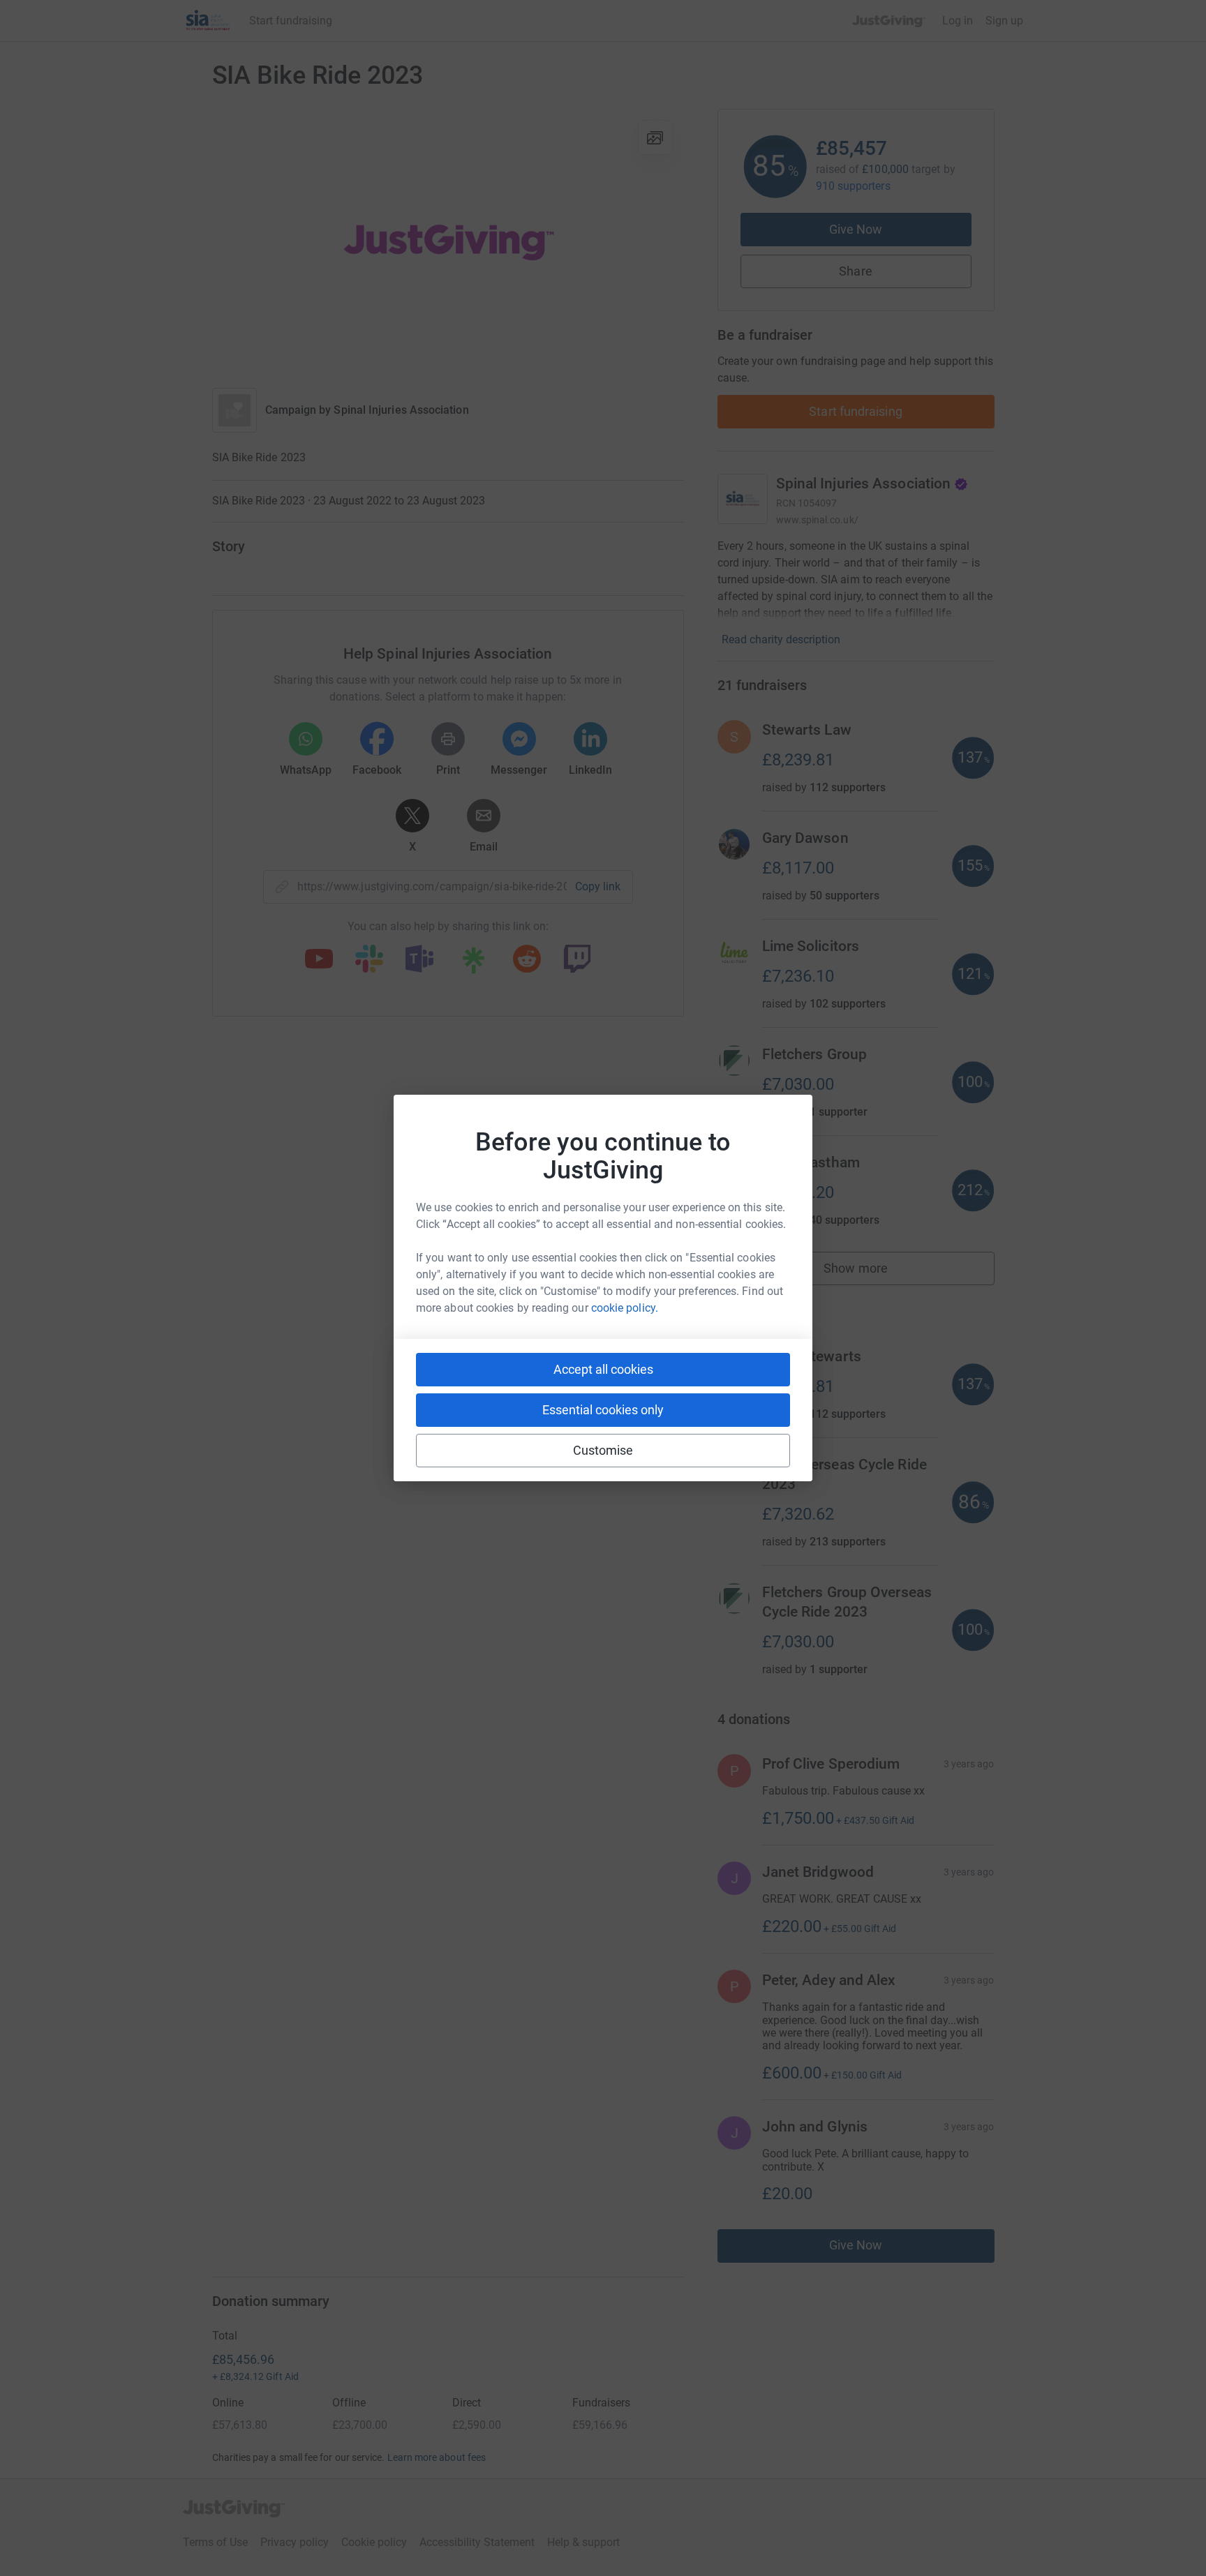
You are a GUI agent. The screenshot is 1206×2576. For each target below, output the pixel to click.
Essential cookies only (603, 1410)
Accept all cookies (603, 1369)
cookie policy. (625, 1308)
